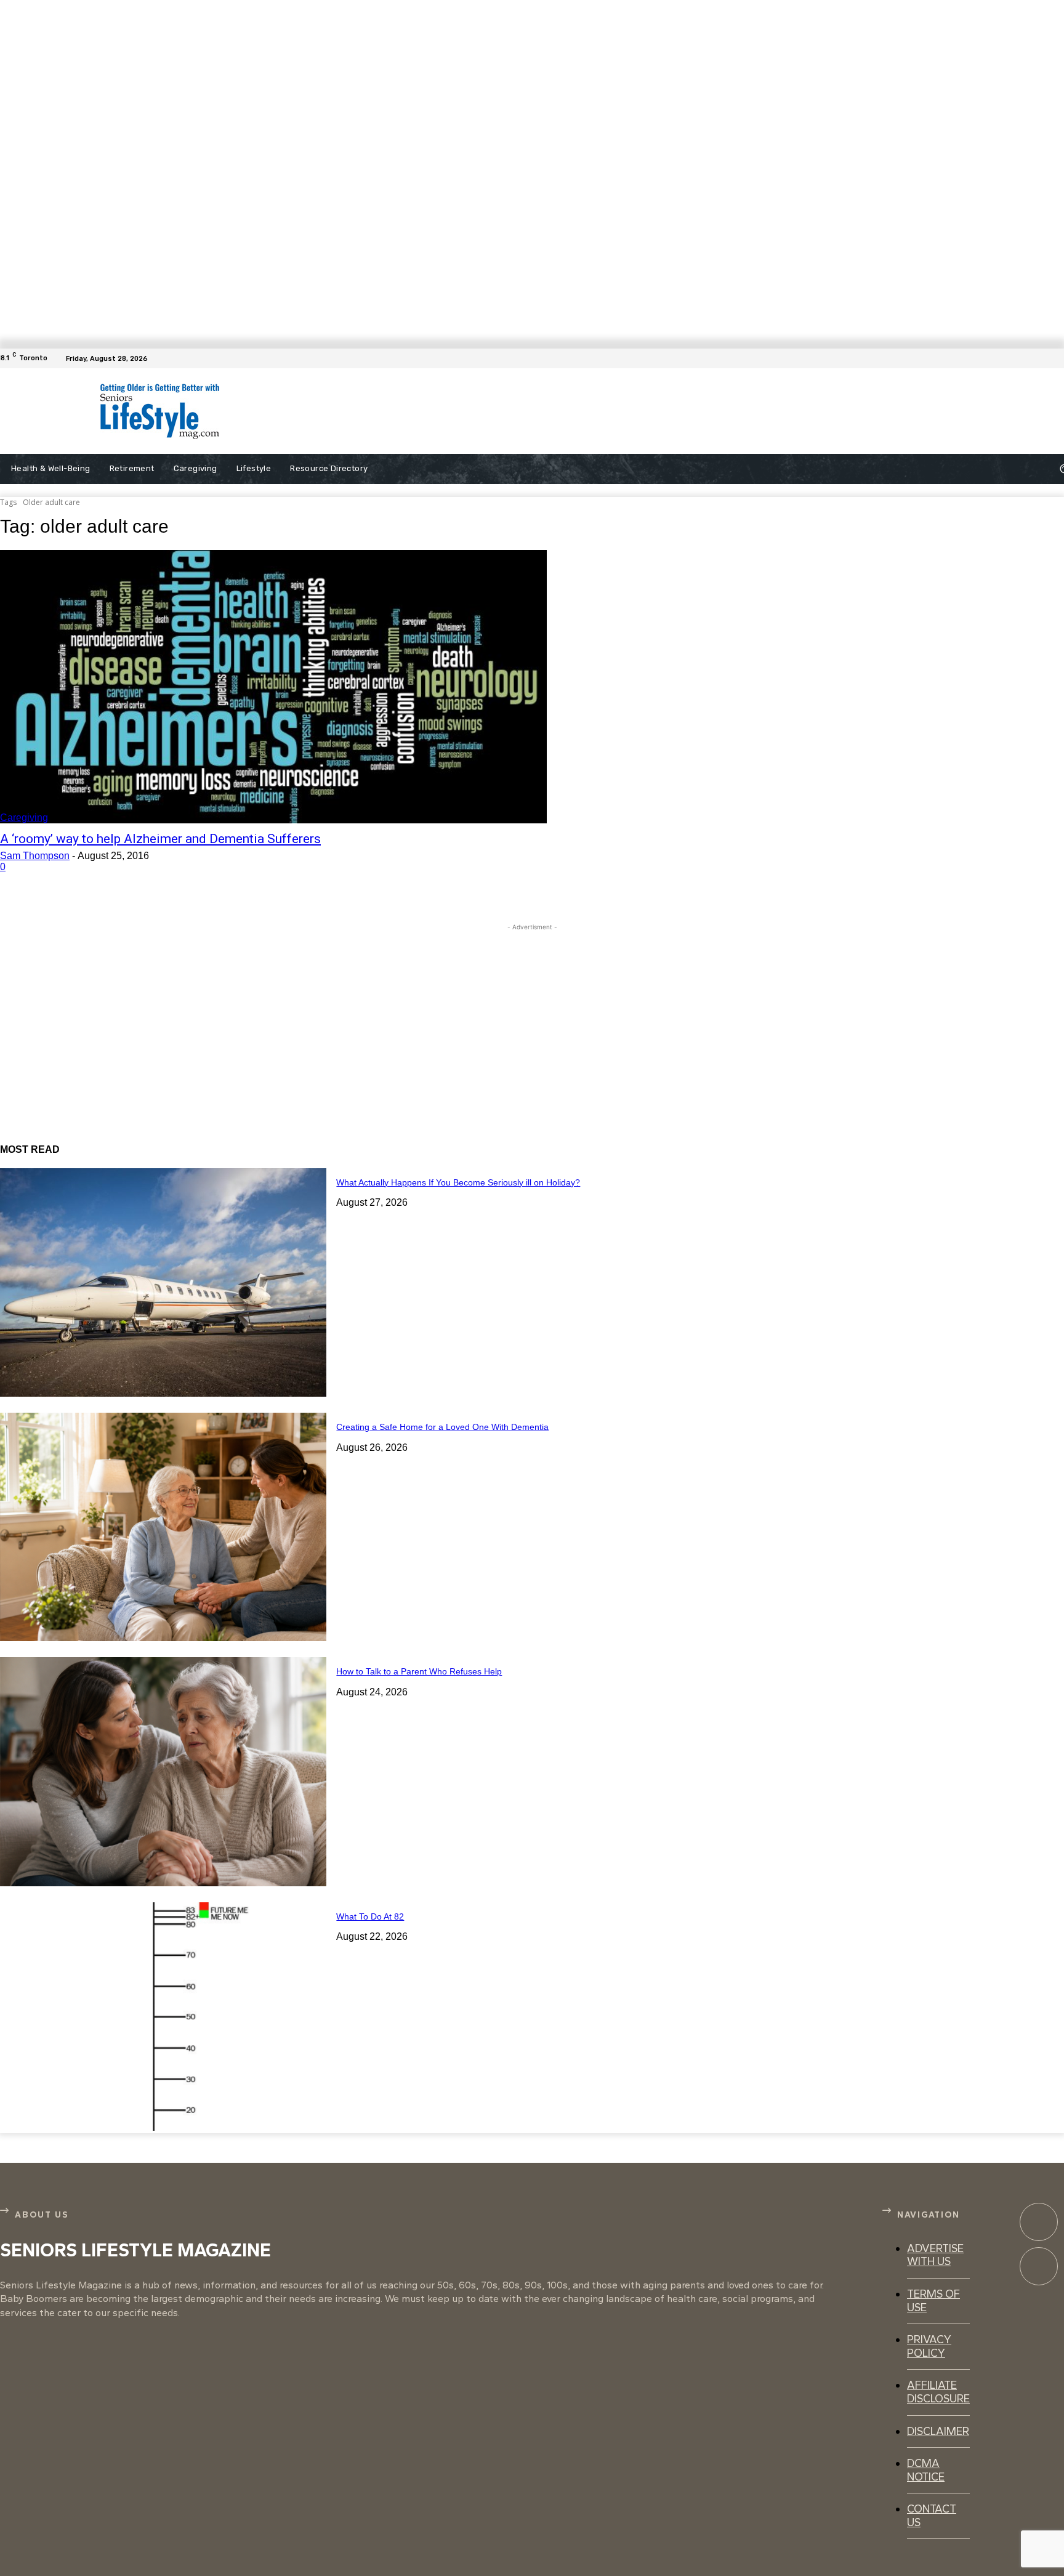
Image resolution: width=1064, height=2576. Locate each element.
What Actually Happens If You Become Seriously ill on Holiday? (458, 1182)
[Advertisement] (543, 411)
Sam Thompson (35, 856)
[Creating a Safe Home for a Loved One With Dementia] (163, 1527)
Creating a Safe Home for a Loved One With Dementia (442, 1427)
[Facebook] (1057, 358)
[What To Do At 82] (163, 2017)
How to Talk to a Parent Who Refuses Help (419, 1671)
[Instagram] (1039, 2266)
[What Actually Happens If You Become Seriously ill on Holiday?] (163, 1282)
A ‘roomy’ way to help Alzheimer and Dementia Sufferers (160, 839)
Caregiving (24, 818)
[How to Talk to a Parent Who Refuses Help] (163, 1771)
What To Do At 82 (370, 1916)
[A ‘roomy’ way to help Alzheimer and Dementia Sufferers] (273, 687)
